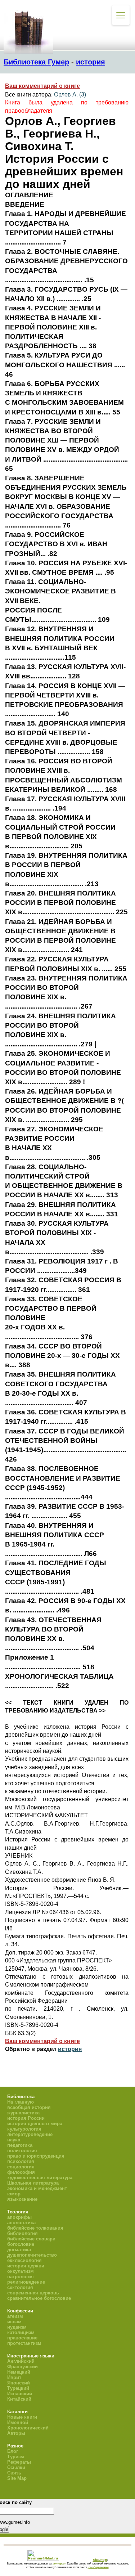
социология (21, 2167)
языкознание (22, 2199)
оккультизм (21, 2271)
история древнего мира (35, 2124)
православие (22, 2338)
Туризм (16, 2457)
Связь (14, 2473)
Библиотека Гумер (36, 62)
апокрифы (19, 2217)
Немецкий (19, 2372)
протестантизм (24, 2343)
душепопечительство (32, 2255)
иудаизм (17, 2327)
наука (14, 2140)
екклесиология (24, 2260)
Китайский (19, 2399)
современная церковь (33, 2293)
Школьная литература (33, 2183)
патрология (21, 2277)
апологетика (21, 2223)
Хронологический (28, 2428)
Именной (18, 2422)
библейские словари (31, 2239)
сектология (20, 2287)
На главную (21, 2102)
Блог (13, 2451)
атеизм (15, 2316)
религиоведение (26, 2282)
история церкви (26, 2266)
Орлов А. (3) (70, 95)
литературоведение (30, 2134)
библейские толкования (35, 2228)
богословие (21, 2244)
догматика (19, 2250)
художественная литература (40, 2178)
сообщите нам (99, 2567)
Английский (21, 2361)
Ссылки (16, 2467)
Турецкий (18, 2388)
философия (21, 2172)
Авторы (16, 2433)
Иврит (14, 2377)
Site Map (17, 2478)
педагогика (20, 2145)
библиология (22, 2233)
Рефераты (19, 2462)
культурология (24, 2129)
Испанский (20, 2394)
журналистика (23, 2113)
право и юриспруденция (36, 2156)
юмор (14, 2194)
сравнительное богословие (39, 2298)
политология (22, 2151)
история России (26, 2118)
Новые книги (22, 2417)
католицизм (21, 2332)
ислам (14, 2322)
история (91, 62)
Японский (19, 2383)
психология (21, 2161)
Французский (22, 2367)
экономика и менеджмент (37, 2188)
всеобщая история (29, 2107)
